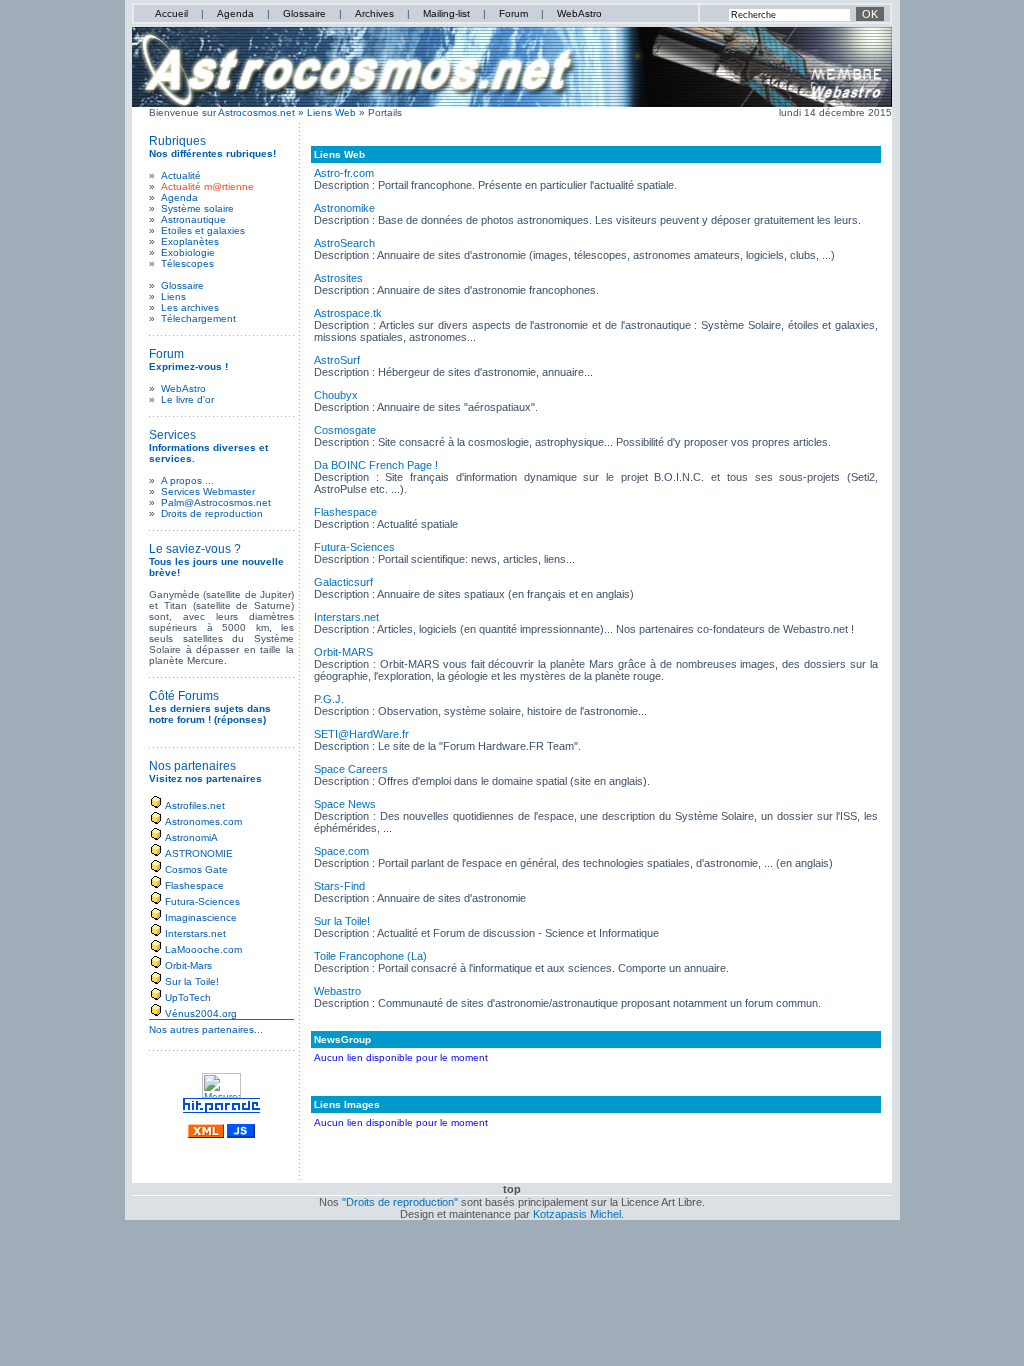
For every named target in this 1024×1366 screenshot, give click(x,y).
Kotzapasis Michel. (578, 1214)
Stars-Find (339, 886)
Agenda (235, 13)
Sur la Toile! (192, 981)
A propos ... (187, 480)
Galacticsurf (343, 582)
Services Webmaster (208, 491)
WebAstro (579, 13)
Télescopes (187, 263)
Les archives (190, 307)
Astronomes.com (203, 821)
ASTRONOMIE (199, 853)
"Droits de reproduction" (400, 1202)
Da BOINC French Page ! (376, 465)
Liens (173, 296)
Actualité (181, 175)
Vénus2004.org (201, 1013)
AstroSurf (337, 360)
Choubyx (336, 395)
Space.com (341, 851)
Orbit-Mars (188, 965)
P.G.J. (329, 699)
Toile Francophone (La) (370, 956)
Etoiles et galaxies (203, 230)
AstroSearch (344, 243)
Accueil (171, 13)
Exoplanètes (190, 241)
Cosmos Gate (196, 869)
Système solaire (197, 208)
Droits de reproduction (212, 513)
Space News (345, 804)
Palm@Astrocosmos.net (216, 502)
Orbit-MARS (343, 652)
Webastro (337, 991)
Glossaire (304, 13)
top (512, 1189)
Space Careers (351, 769)
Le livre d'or (187, 399)
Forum (513, 13)
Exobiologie (188, 252)
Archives (374, 13)
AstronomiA (191, 837)
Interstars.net (195, 933)
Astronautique (193, 219)
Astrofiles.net (195, 805)
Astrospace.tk (348, 313)
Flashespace (194, 885)
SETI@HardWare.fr (361, 734)
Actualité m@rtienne (207, 186)
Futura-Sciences (202, 901)
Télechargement (198, 318)
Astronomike (344, 208)
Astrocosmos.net (256, 112)
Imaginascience (201, 917)
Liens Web (333, 112)
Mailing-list (446, 13)
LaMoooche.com (203, 949)
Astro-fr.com (344, 173)
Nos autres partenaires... (206, 1029)
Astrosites (338, 278)
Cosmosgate (345, 430)
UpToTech (188, 997)
